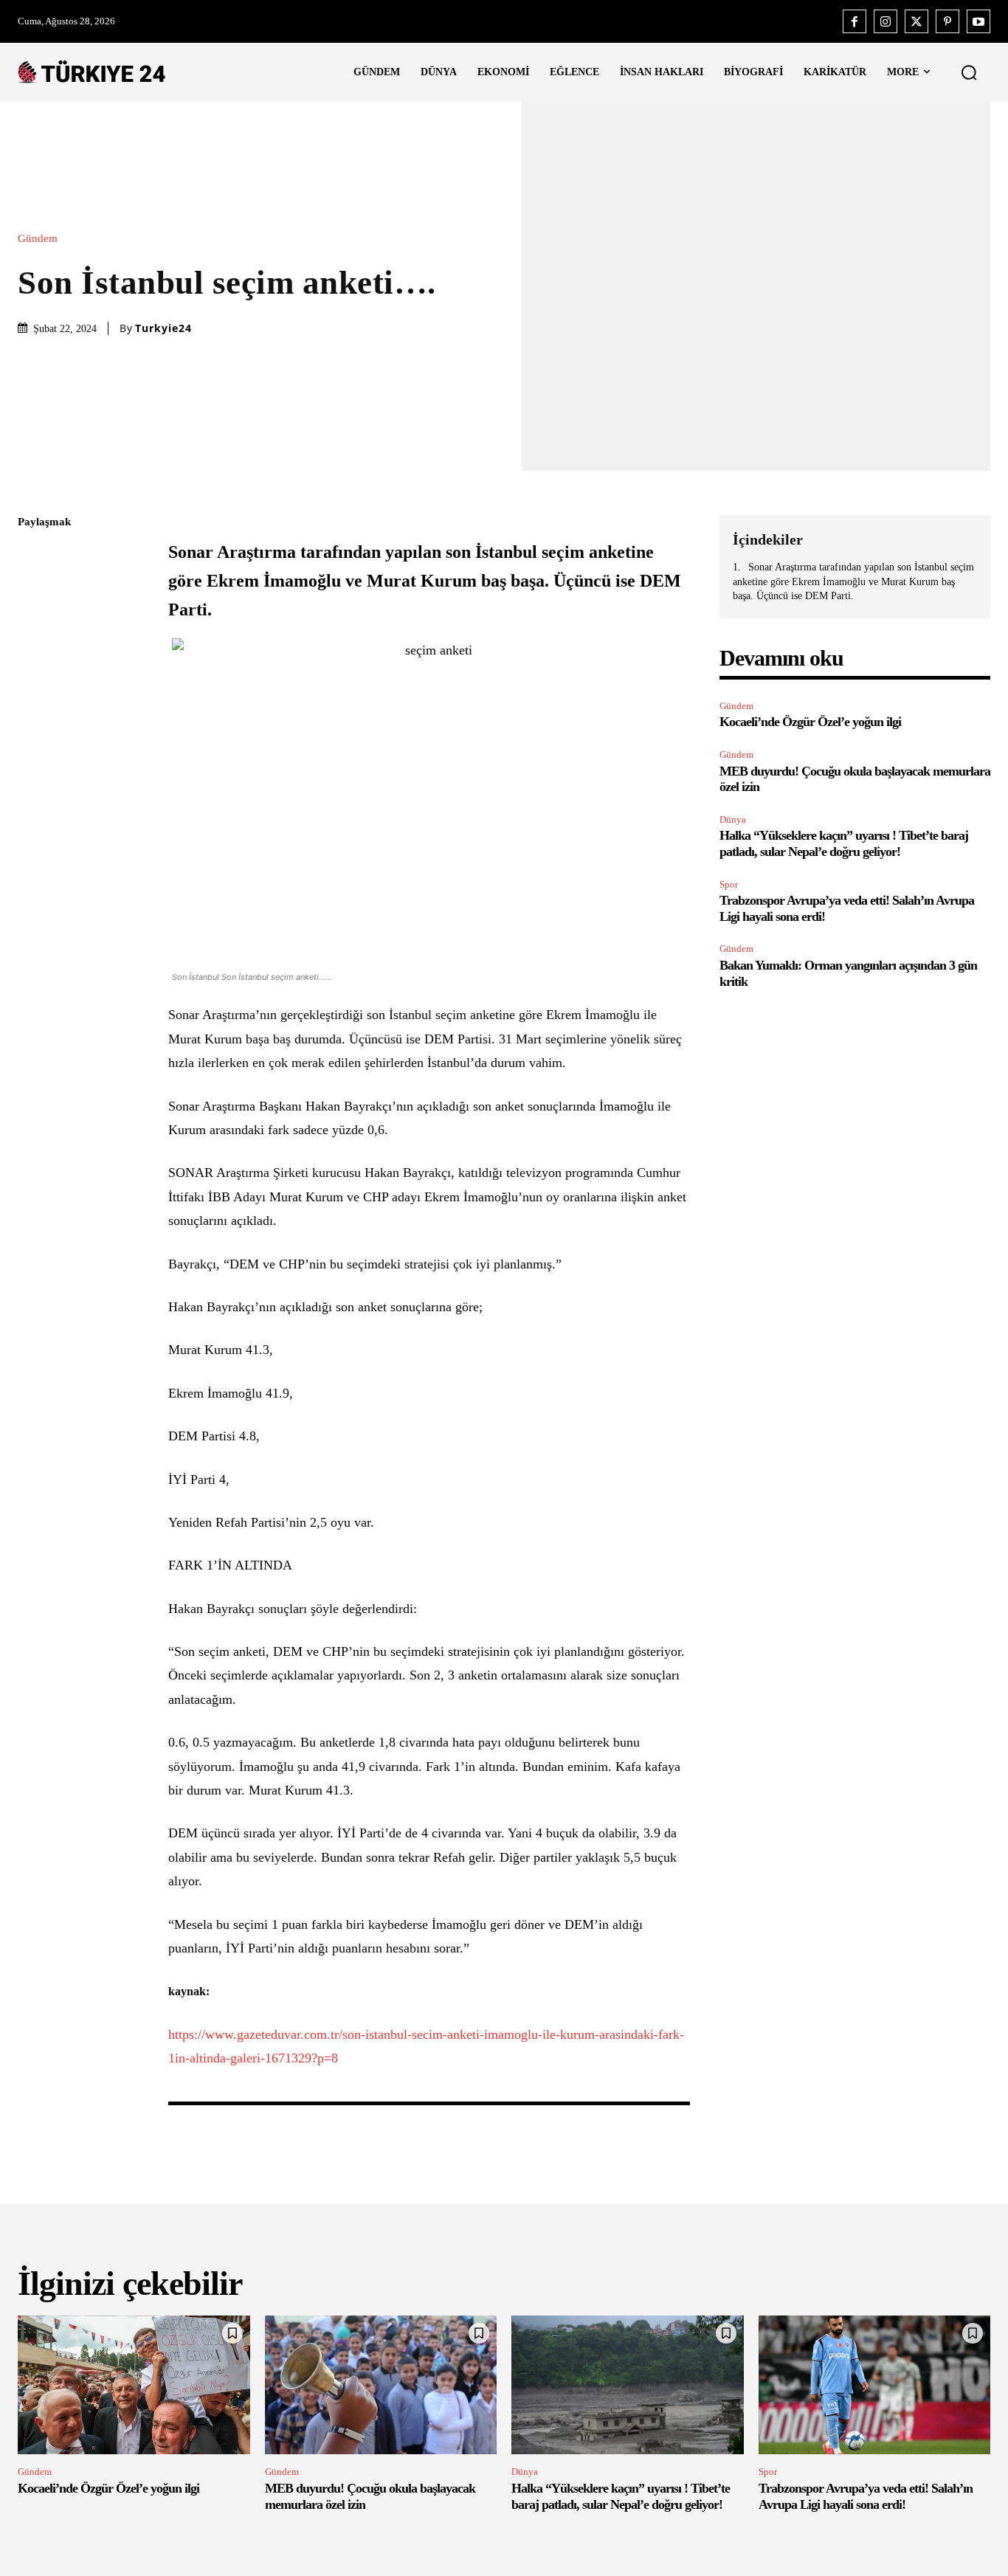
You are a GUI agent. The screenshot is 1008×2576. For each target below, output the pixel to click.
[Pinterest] (947, 21)
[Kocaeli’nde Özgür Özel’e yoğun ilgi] (134, 2385)
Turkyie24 (163, 328)
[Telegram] (32, 731)
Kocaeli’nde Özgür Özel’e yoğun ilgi (810, 722)
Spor (729, 884)
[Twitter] (916, 21)
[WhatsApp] (32, 662)
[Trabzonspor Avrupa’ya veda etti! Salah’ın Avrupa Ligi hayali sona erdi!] (875, 2385)
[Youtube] (978, 21)
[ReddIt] (32, 697)
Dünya (733, 819)
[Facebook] (855, 21)
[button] (969, 72)
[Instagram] (886, 21)
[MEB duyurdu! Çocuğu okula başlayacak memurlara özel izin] (381, 2385)
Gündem (38, 239)
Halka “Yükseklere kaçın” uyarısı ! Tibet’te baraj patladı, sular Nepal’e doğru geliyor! (844, 843)
